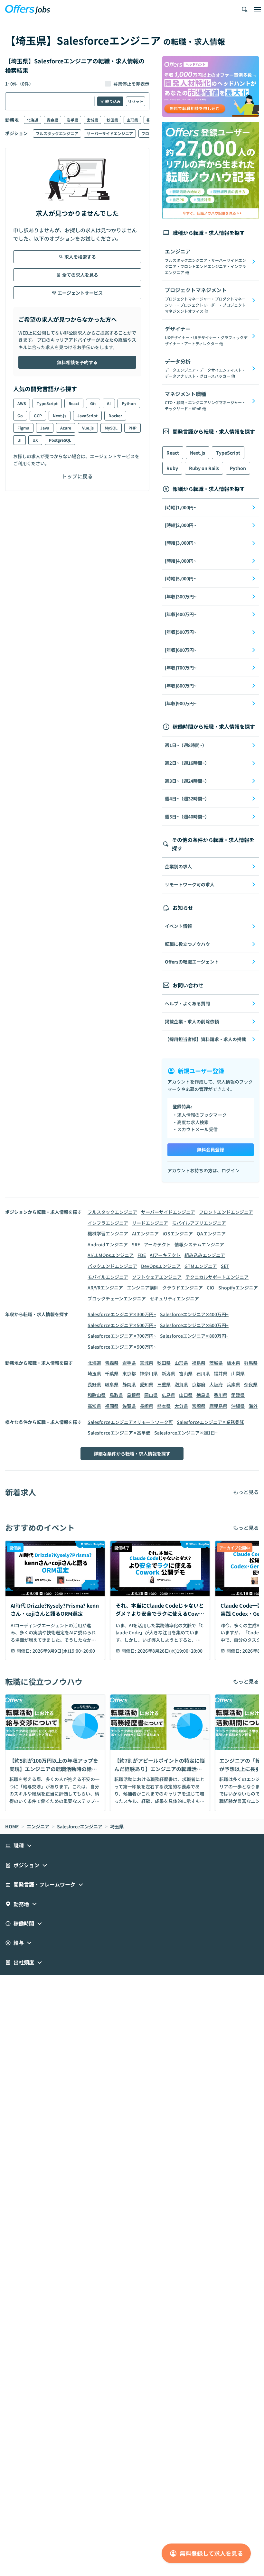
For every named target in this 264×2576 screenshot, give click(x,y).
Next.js (60, 415)
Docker (115, 415)
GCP (38, 415)
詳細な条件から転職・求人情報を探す (132, 1454)
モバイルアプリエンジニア (199, 1223)
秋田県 (112, 120)
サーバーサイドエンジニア (110, 133)
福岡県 (112, 1406)
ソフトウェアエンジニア (157, 1277)
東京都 (129, 1373)
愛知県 (146, 1384)
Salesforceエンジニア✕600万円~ (194, 1325)
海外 (253, 1406)
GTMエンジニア (201, 1266)
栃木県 (233, 1363)
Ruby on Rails (204, 468)
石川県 (203, 1373)
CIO (211, 1288)
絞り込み (113, 101)
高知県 (94, 1406)
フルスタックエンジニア (57, 133)
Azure (66, 428)
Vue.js (88, 428)
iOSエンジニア (178, 1233)
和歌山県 (97, 1395)
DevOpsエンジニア (161, 1266)
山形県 (132, 120)
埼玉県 (94, 1373)
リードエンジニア (150, 1223)
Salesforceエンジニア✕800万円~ (194, 1336)
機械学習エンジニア (108, 1233)
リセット (136, 101)
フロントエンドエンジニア (226, 1212)
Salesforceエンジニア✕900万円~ (122, 1347)
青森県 (52, 120)
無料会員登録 (211, 1150)
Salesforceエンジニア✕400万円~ (194, 1314)
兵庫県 (233, 1384)
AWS (22, 403)
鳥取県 (116, 1395)
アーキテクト (157, 1244)
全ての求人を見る (80, 275)
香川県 (221, 1395)
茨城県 (216, 1363)
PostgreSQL (60, 440)
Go (20, 415)
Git (93, 403)
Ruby (172, 468)
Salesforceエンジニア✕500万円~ (122, 1325)
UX (35, 440)
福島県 (199, 1363)
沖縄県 (238, 1406)
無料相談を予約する (77, 362)
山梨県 (238, 1373)
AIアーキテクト (165, 1255)
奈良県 (251, 1384)
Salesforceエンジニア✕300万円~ (122, 1314)
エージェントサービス (80, 293)
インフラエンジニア (108, 1223)
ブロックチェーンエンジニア (117, 1298)
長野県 (94, 1384)
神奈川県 (149, 1373)
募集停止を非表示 (131, 84)
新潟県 (168, 1373)
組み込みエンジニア (205, 1255)
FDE (142, 1255)
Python (129, 403)
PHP (132, 428)
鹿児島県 (218, 1406)
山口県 (186, 1395)
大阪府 (216, 1384)
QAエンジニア (211, 1233)
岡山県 (151, 1395)
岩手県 (72, 120)
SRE (136, 1244)
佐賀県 (129, 1406)
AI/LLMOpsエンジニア (111, 1255)
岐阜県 (112, 1384)
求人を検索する (80, 257)
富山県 (186, 1373)
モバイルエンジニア (108, 1277)
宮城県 (92, 120)
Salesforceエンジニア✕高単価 (119, 1433)
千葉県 (112, 1373)
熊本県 (164, 1406)
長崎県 (146, 1406)
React (74, 403)
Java (45, 428)
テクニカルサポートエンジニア (217, 1277)
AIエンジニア (145, 1233)
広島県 (168, 1395)
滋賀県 (181, 1384)
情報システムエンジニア (199, 1244)
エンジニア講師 (143, 1288)
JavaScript (87, 415)
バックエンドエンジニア (112, 1266)
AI (109, 403)
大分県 (181, 1406)
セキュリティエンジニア (174, 1298)
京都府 (199, 1384)
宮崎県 (199, 1406)
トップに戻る (77, 476)
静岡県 (129, 1384)
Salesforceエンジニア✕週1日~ (186, 1433)
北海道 (33, 120)
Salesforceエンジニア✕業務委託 (210, 1422)
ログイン (231, 1170)
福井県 (221, 1373)
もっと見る (246, 1492)
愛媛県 (238, 1395)
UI (19, 440)
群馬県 (251, 1363)
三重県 (164, 1384)
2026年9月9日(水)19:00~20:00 (64, 1651)
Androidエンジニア (108, 1244)
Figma (23, 428)
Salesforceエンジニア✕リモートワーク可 (130, 1422)
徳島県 (203, 1395)
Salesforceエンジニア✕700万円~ (122, 1336)
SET (225, 1266)
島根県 (134, 1395)
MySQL (111, 428)
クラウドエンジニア (183, 1288)
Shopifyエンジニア (238, 1288)
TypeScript (47, 403)
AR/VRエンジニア (105, 1288)
